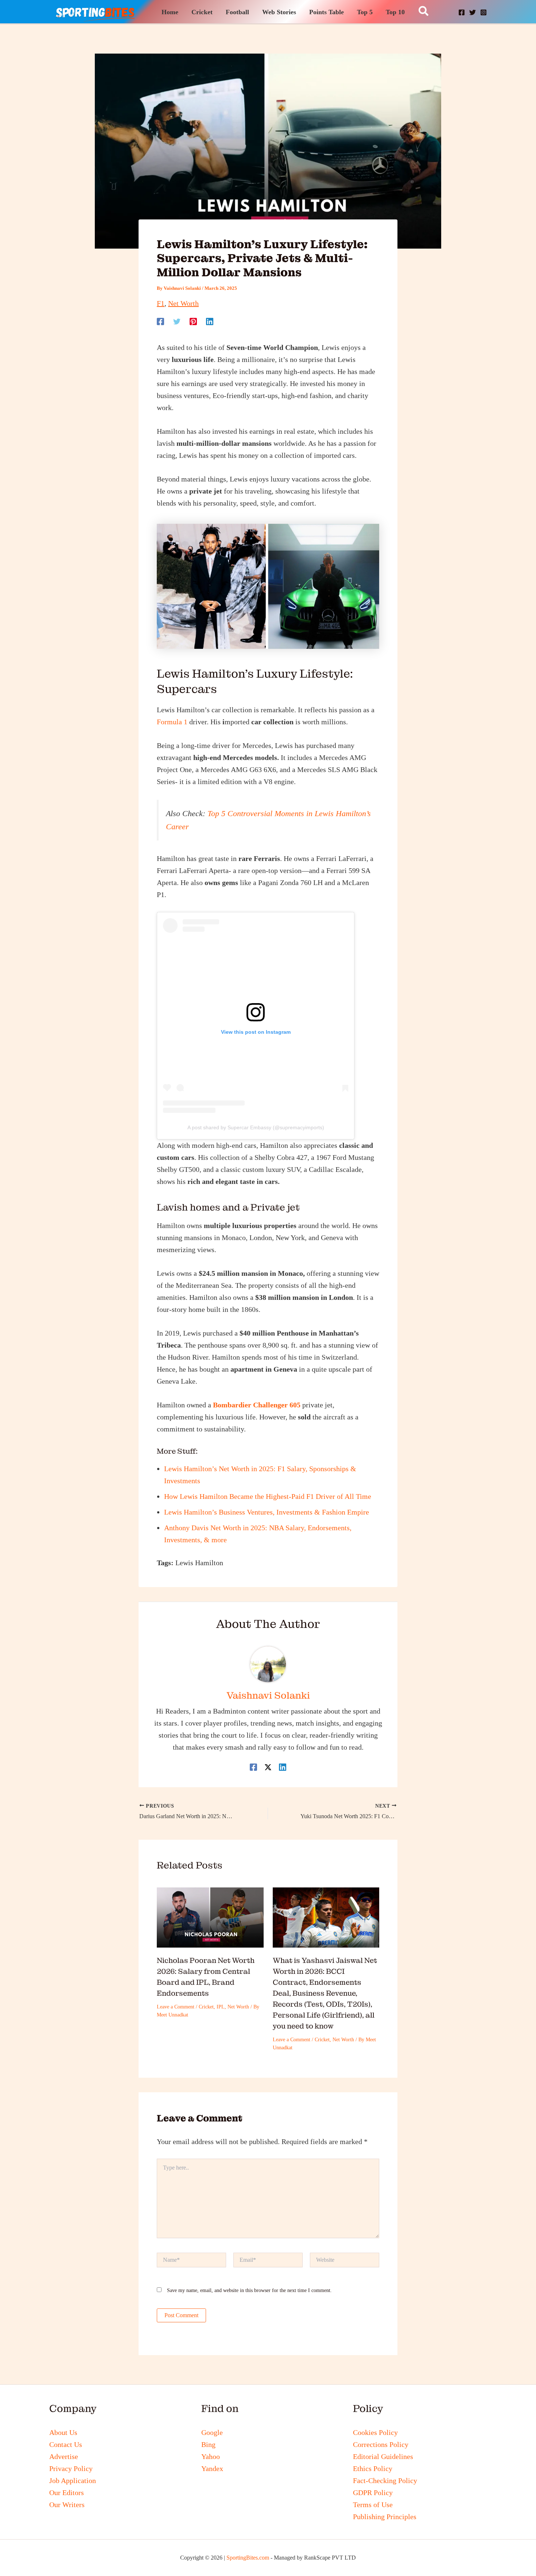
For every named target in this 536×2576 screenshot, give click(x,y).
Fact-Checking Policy (385, 2480)
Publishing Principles (385, 2517)
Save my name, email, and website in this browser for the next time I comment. (249, 2290)
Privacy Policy (71, 2468)
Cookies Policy (375, 2432)
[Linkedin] (210, 321)
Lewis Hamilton (199, 1563)
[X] (473, 12)
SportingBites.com (248, 2558)
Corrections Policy (381, 2444)
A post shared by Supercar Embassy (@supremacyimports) (256, 1127)
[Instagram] (483, 12)
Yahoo (211, 2456)
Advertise (64, 2456)
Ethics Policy (373, 2468)
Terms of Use (373, 2505)
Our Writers (67, 2505)
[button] (424, 12)
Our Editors (67, 2493)
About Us (63, 2432)
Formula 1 (172, 722)
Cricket (206, 2007)
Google (212, 2432)
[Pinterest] (193, 321)
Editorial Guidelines (383, 2456)
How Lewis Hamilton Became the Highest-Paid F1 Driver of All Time (268, 1496)
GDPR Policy (373, 2493)
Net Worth (183, 303)
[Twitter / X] (268, 1767)
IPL (221, 2007)
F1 (161, 303)
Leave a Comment (176, 2007)
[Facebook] (462, 12)
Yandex (212, 2468)
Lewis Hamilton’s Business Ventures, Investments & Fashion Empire (267, 1512)
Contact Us (66, 2444)
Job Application (73, 2480)
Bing (208, 2444)
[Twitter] (177, 321)
